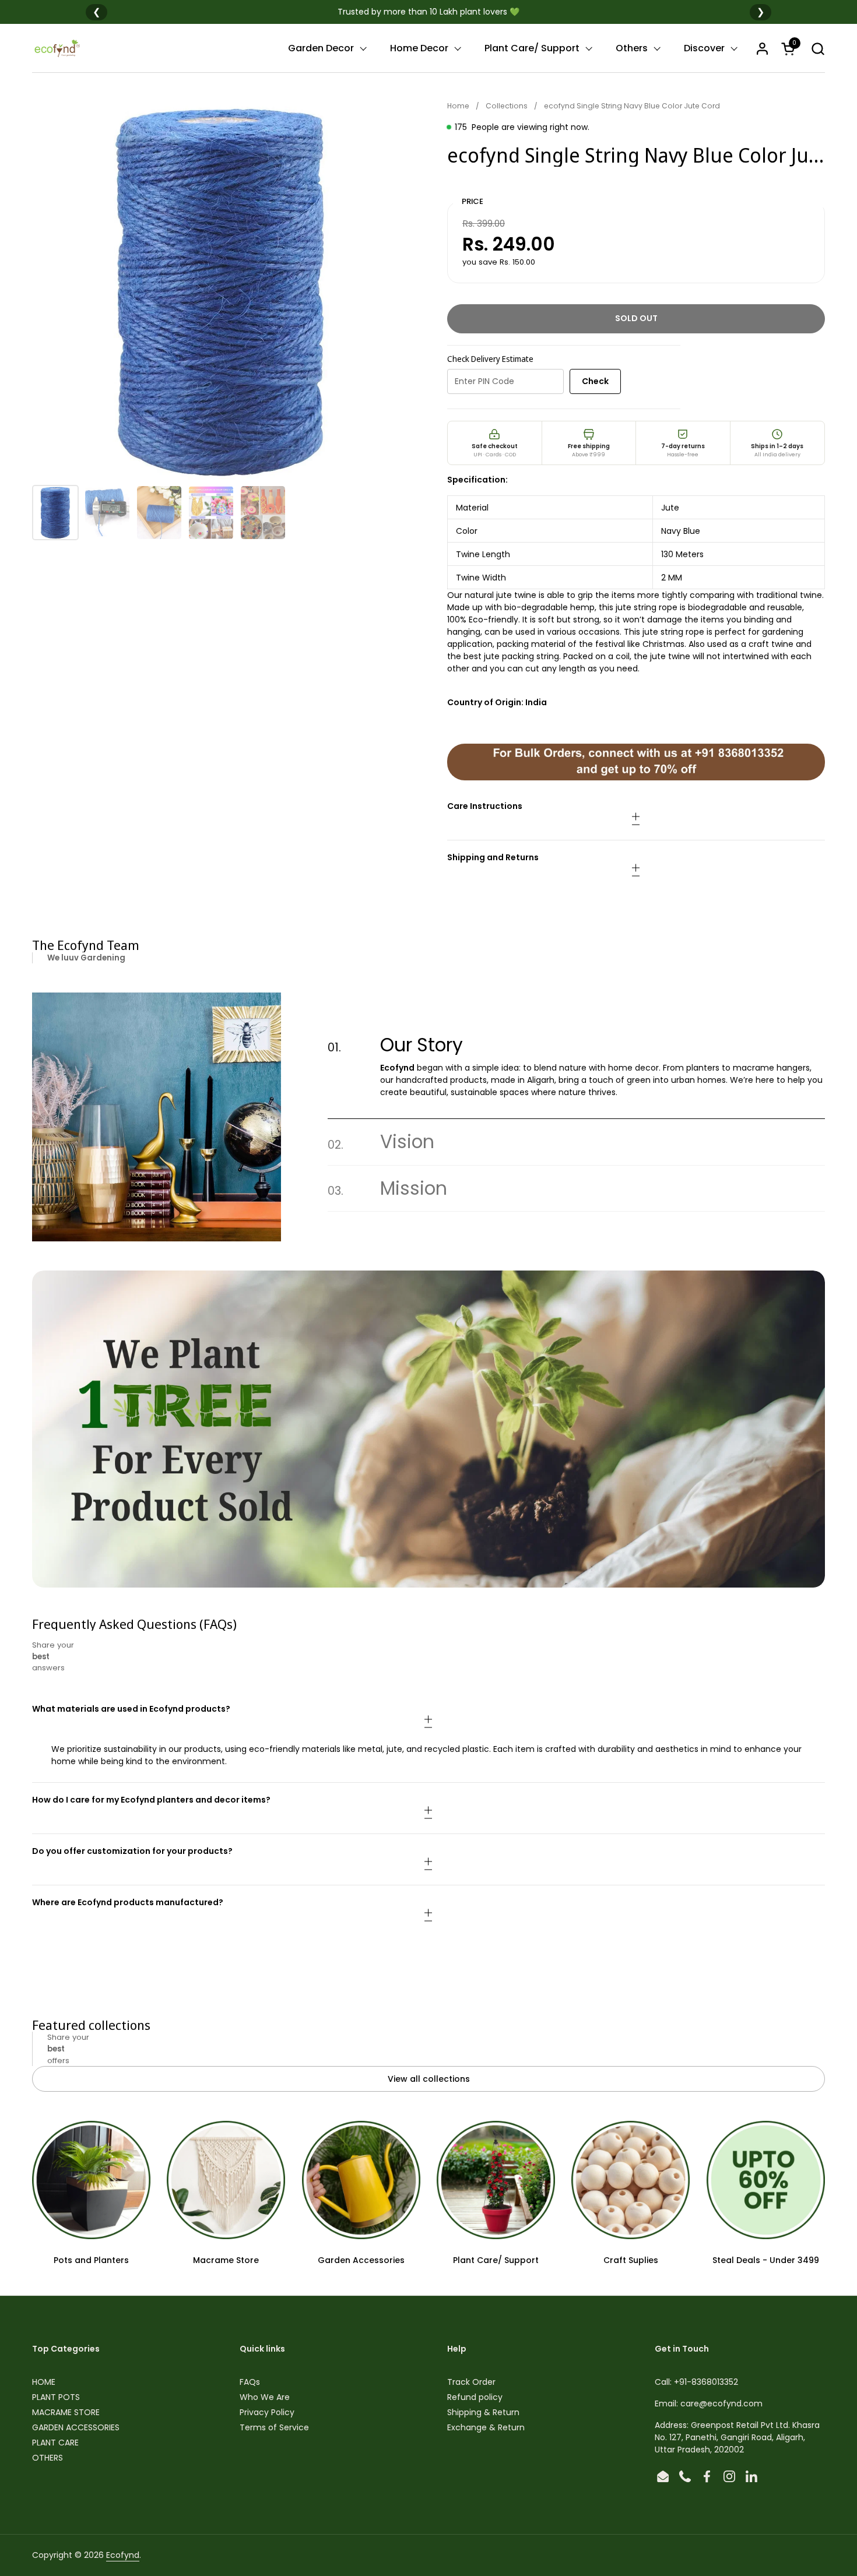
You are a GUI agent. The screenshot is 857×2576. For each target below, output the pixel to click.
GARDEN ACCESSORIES (76, 2427)
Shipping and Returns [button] (493, 857)
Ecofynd (123, 2555)
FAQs (250, 2382)
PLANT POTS (56, 2397)
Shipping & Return (483, 2412)
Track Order (471, 2382)
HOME (44, 2382)
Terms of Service (274, 2427)
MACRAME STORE (66, 2412)
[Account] (762, 49)
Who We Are (265, 2397)
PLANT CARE (55, 2443)
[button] (818, 49)
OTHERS (48, 2458)
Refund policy (475, 2397)
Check (595, 381)
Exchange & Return (486, 2427)
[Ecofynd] (57, 48)
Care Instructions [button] (485, 806)
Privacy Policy (267, 2412)
